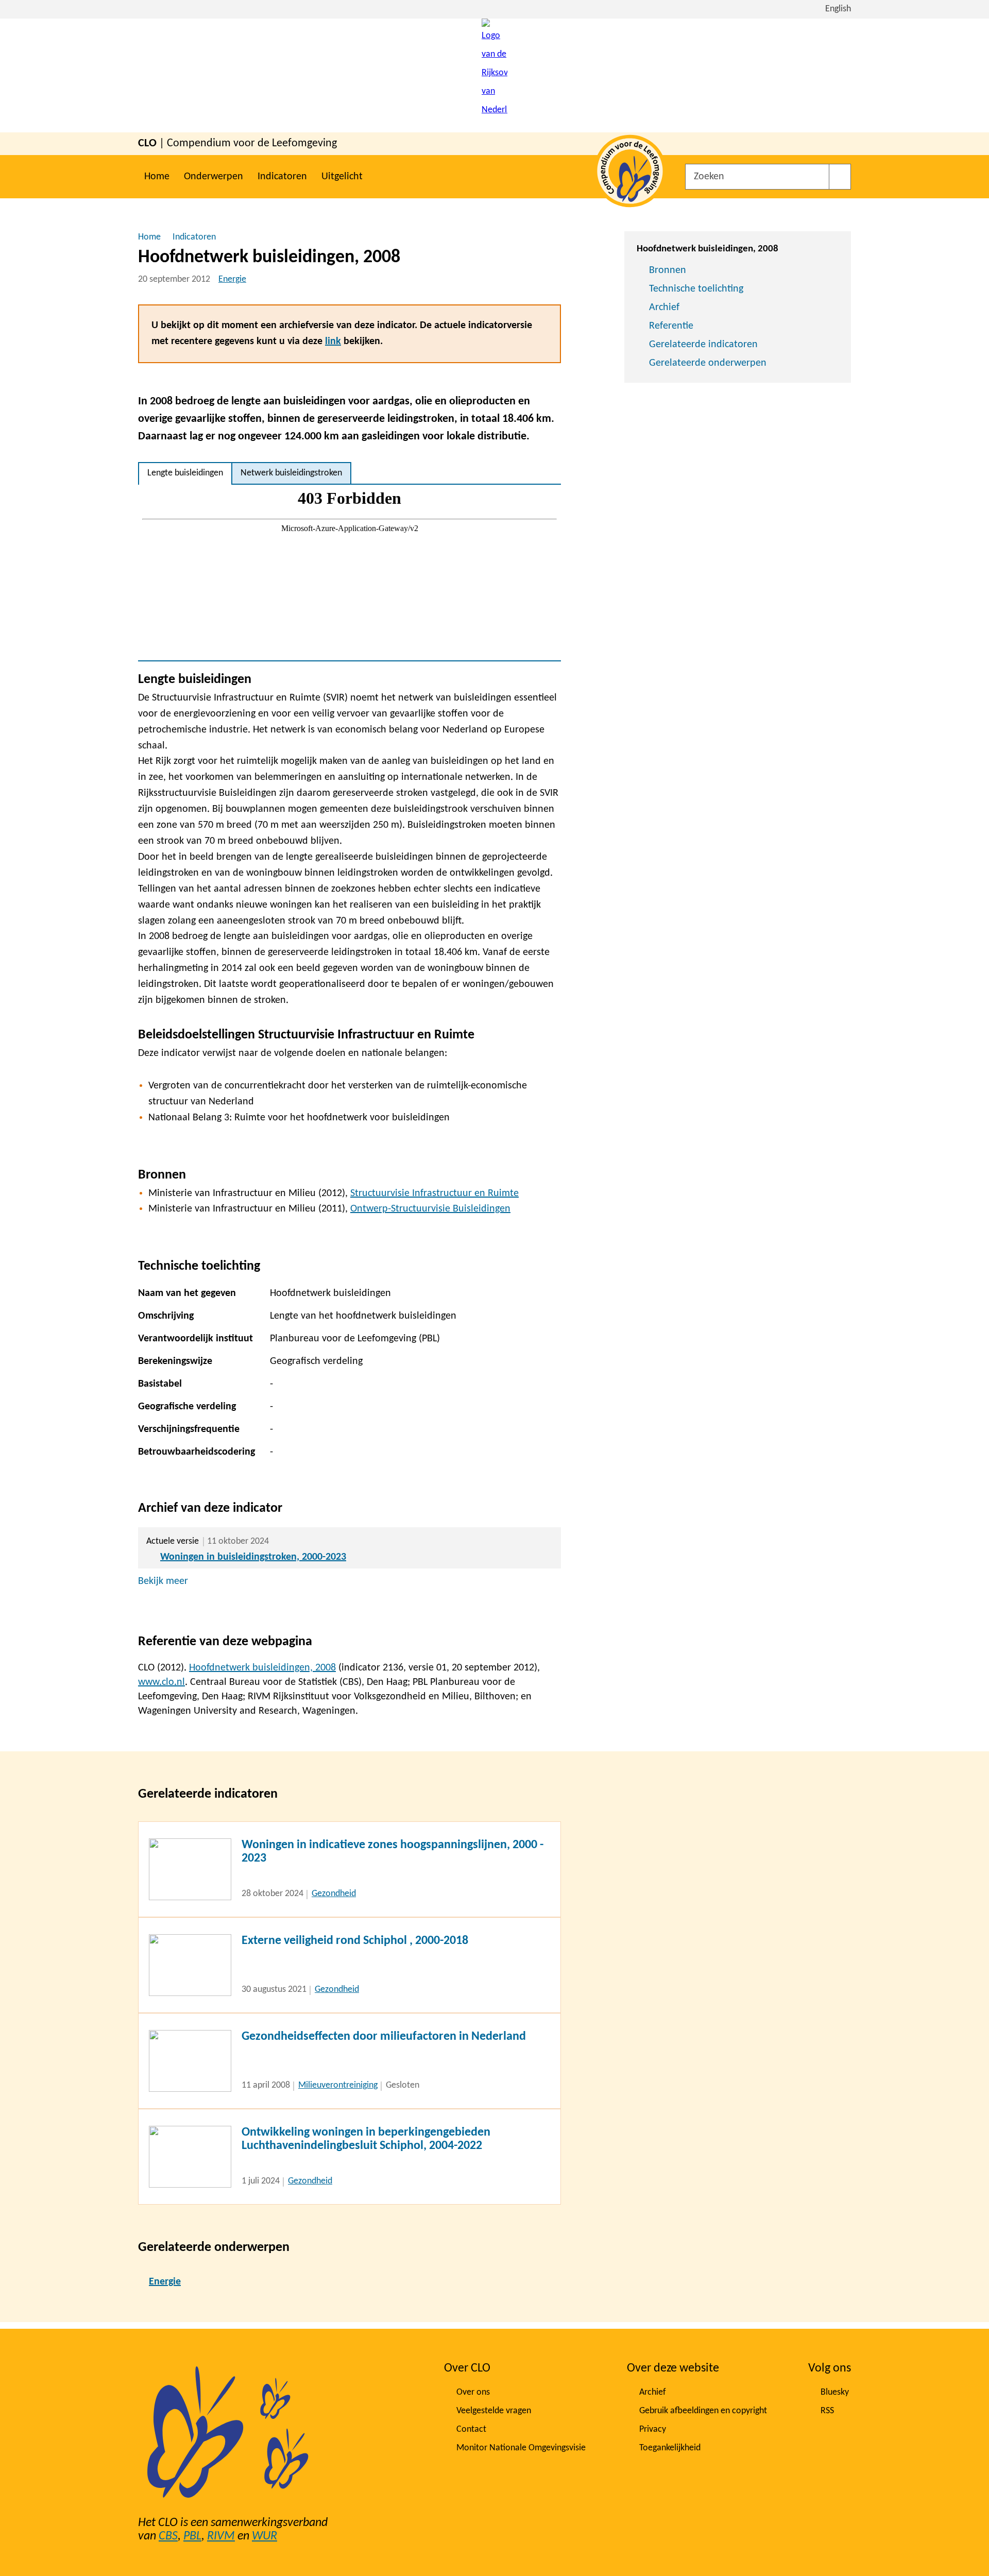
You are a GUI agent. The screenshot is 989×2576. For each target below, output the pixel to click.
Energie (232, 279)
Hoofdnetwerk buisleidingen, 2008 (262, 1668)
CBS (168, 2536)
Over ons (473, 2392)
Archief (664, 308)
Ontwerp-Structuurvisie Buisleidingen (430, 1209)
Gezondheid (334, 1894)
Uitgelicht (342, 177)
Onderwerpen (214, 177)
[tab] (185, 473)
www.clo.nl (161, 1682)
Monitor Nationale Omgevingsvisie (521, 2448)
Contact (471, 2429)
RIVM (221, 2536)
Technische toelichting (696, 289)
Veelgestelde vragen (494, 2411)
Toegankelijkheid (670, 2448)
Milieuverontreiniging (338, 2085)
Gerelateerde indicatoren (703, 345)
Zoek (840, 177)
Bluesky (835, 2392)
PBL (192, 2536)
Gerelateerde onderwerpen (708, 363)
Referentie (671, 326)
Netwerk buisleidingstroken (291, 473)
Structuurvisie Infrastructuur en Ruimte (434, 1193)
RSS (827, 2411)
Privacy (653, 2429)
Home (157, 177)
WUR (265, 2536)
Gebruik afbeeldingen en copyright (703, 2411)
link (333, 342)
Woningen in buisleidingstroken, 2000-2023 (253, 1557)
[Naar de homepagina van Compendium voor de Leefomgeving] (494, 75)
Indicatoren (282, 177)
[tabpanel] (349, 573)
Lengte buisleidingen (185, 473)
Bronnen (668, 270)
